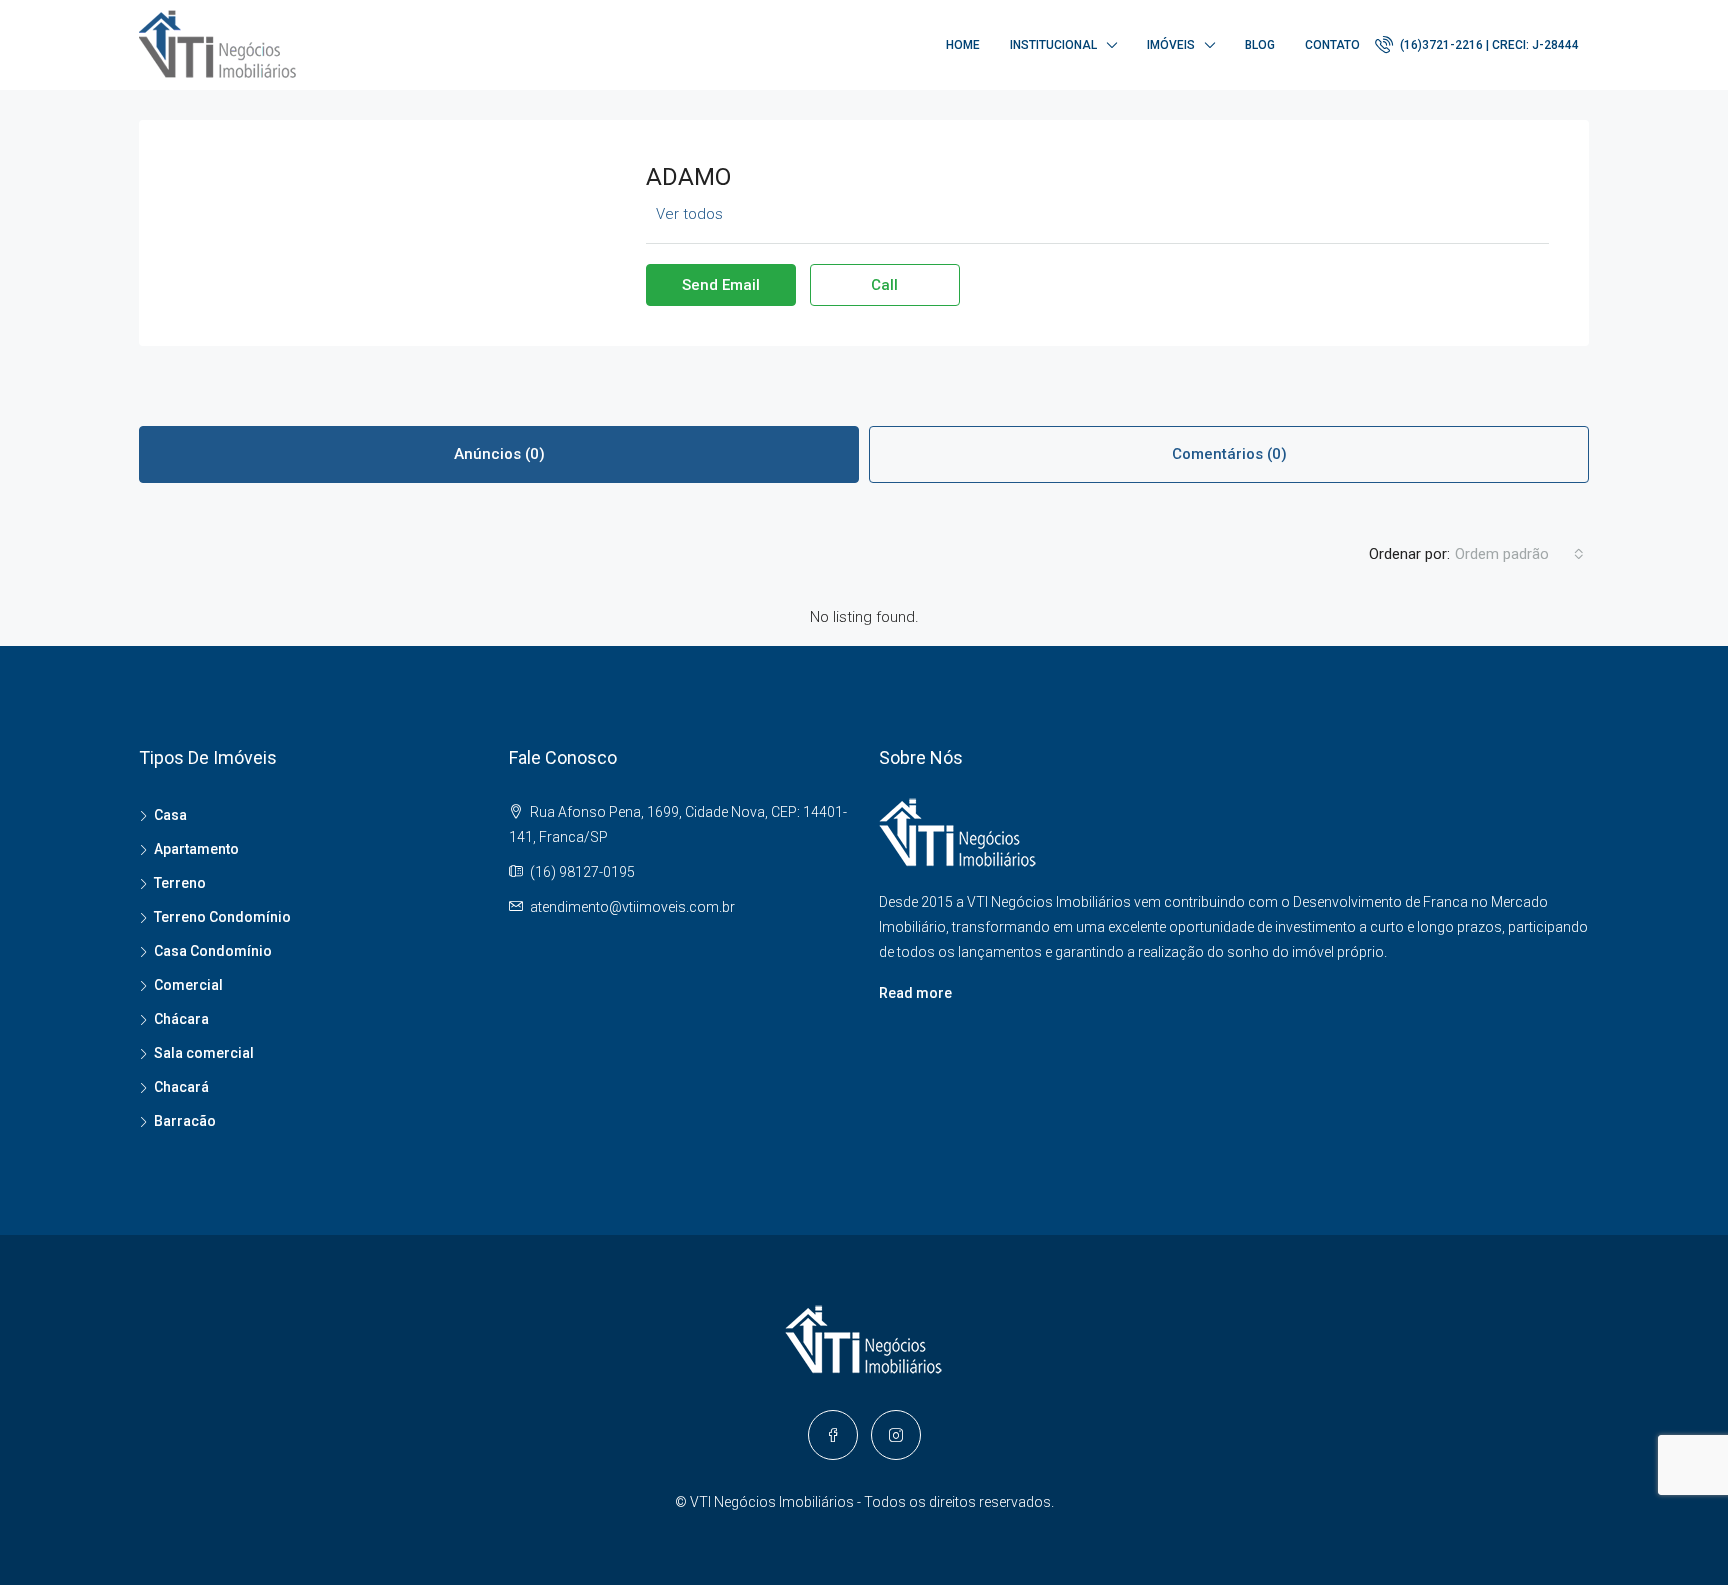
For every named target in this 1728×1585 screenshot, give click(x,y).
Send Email (721, 285)
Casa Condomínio (213, 951)
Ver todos (689, 214)
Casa (170, 815)
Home (963, 45)
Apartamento (196, 849)
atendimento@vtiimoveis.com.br (632, 907)
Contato (1332, 45)
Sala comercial (204, 1053)
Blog (1260, 45)
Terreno (180, 883)
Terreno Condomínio (222, 917)
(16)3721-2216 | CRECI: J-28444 (1488, 45)
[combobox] (1519, 554)
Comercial (188, 985)
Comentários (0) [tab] (1229, 454)
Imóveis (1171, 45)
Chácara (181, 1019)
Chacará (181, 1087)
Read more (915, 993)
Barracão (185, 1121)
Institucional (1053, 45)
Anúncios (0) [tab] (499, 454)
